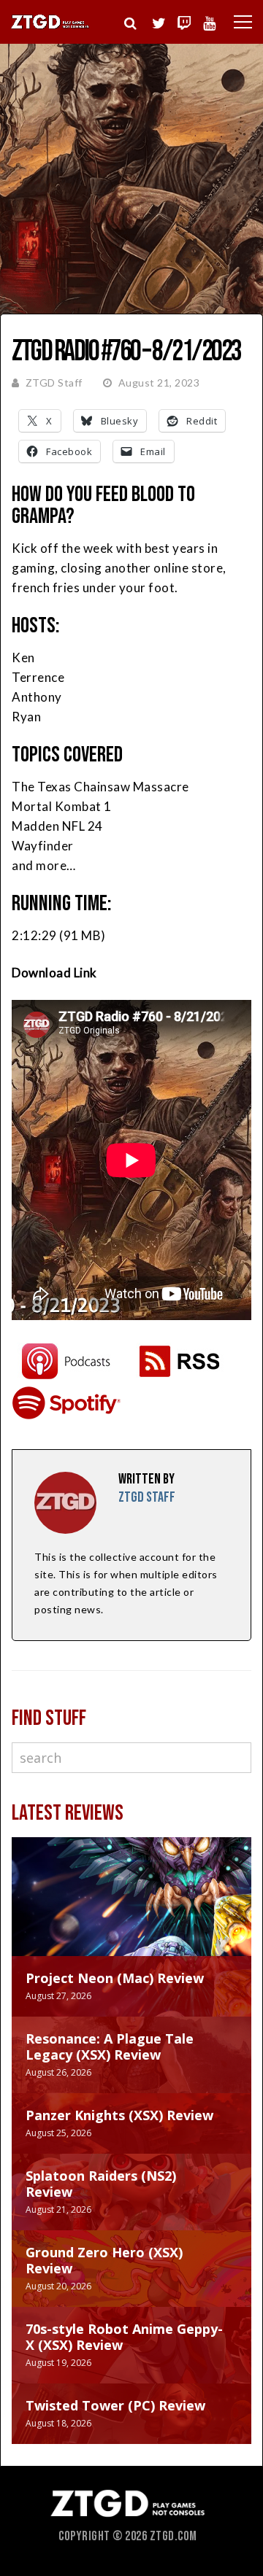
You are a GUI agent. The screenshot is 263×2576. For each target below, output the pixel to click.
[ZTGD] (50, 27)
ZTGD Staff (54, 383)
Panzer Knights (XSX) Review (119, 2115)
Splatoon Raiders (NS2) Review (101, 2184)
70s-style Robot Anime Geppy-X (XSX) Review (124, 2337)
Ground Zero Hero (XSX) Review (104, 2260)
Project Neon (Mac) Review (115, 1978)
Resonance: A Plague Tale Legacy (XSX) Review (110, 2047)
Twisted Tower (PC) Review (115, 2405)
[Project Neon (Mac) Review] (131, 1911)
